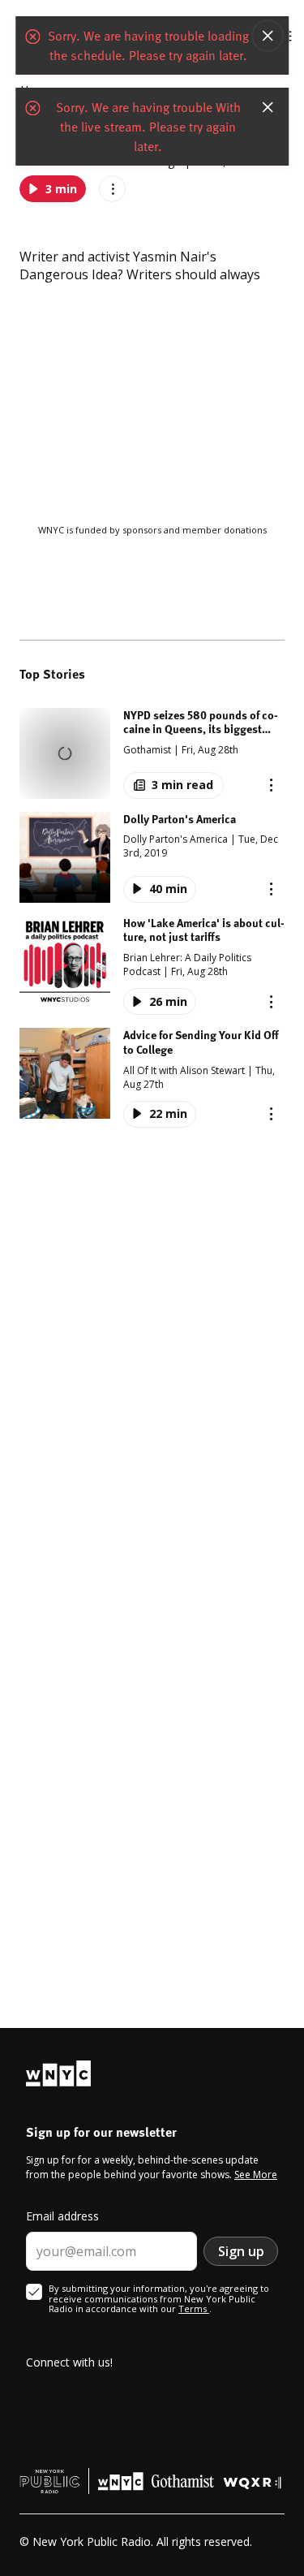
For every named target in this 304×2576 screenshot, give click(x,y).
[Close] (268, 37)
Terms (194, 2308)
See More (256, 2175)
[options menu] (112, 189)
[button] (152, 753)
